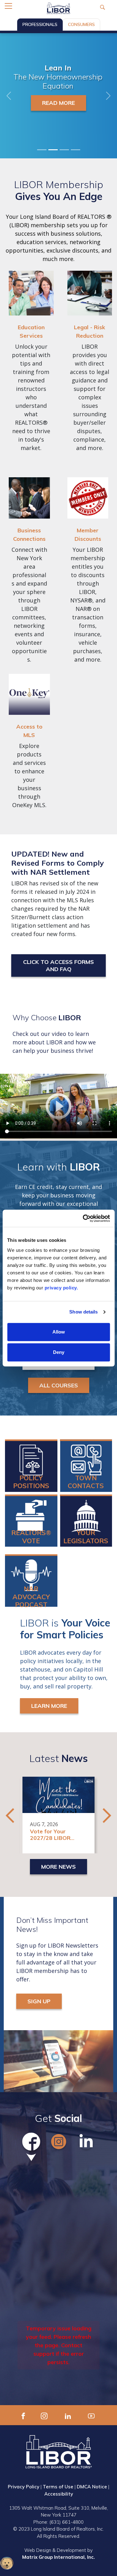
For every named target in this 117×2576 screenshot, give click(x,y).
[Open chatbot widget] (7, 2563)
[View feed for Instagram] (59, 2142)
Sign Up (39, 2001)
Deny (59, 1352)
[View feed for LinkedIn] (86, 2142)
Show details (83, 1312)
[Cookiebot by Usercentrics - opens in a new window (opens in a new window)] (83, 1218)
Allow (59, 1332)
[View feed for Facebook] (31, 2142)
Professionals (40, 24)
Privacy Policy (24, 2487)
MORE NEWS (58, 1867)
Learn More (58, 103)
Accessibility (59, 2494)
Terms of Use (58, 2487)
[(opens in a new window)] (23, 2415)
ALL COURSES (59, 1385)
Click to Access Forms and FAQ (58, 965)
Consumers (81, 24)
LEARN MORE (49, 1706)
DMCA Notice (92, 2487)
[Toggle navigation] (8, 6)
